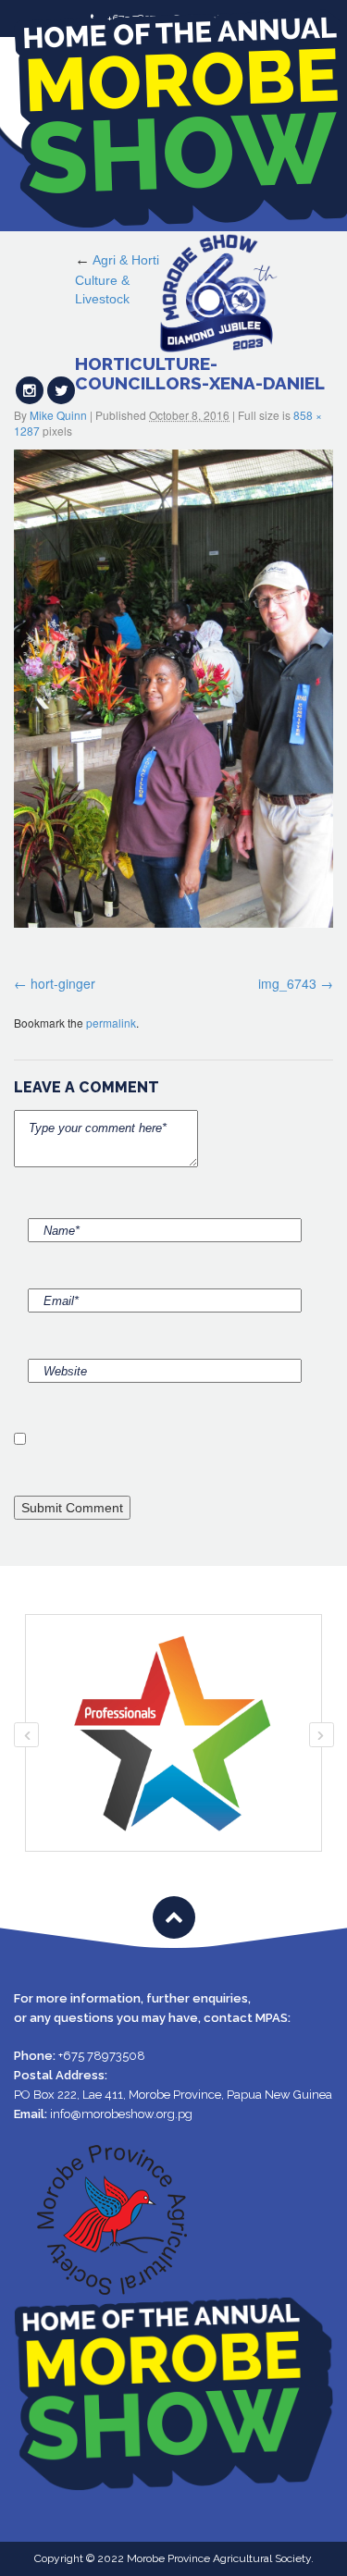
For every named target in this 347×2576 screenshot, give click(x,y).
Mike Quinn (58, 415)
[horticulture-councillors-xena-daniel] (173, 689)
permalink (111, 1023)
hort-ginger (63, 983)
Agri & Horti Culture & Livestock (117, 279)
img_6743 (287, 983)
